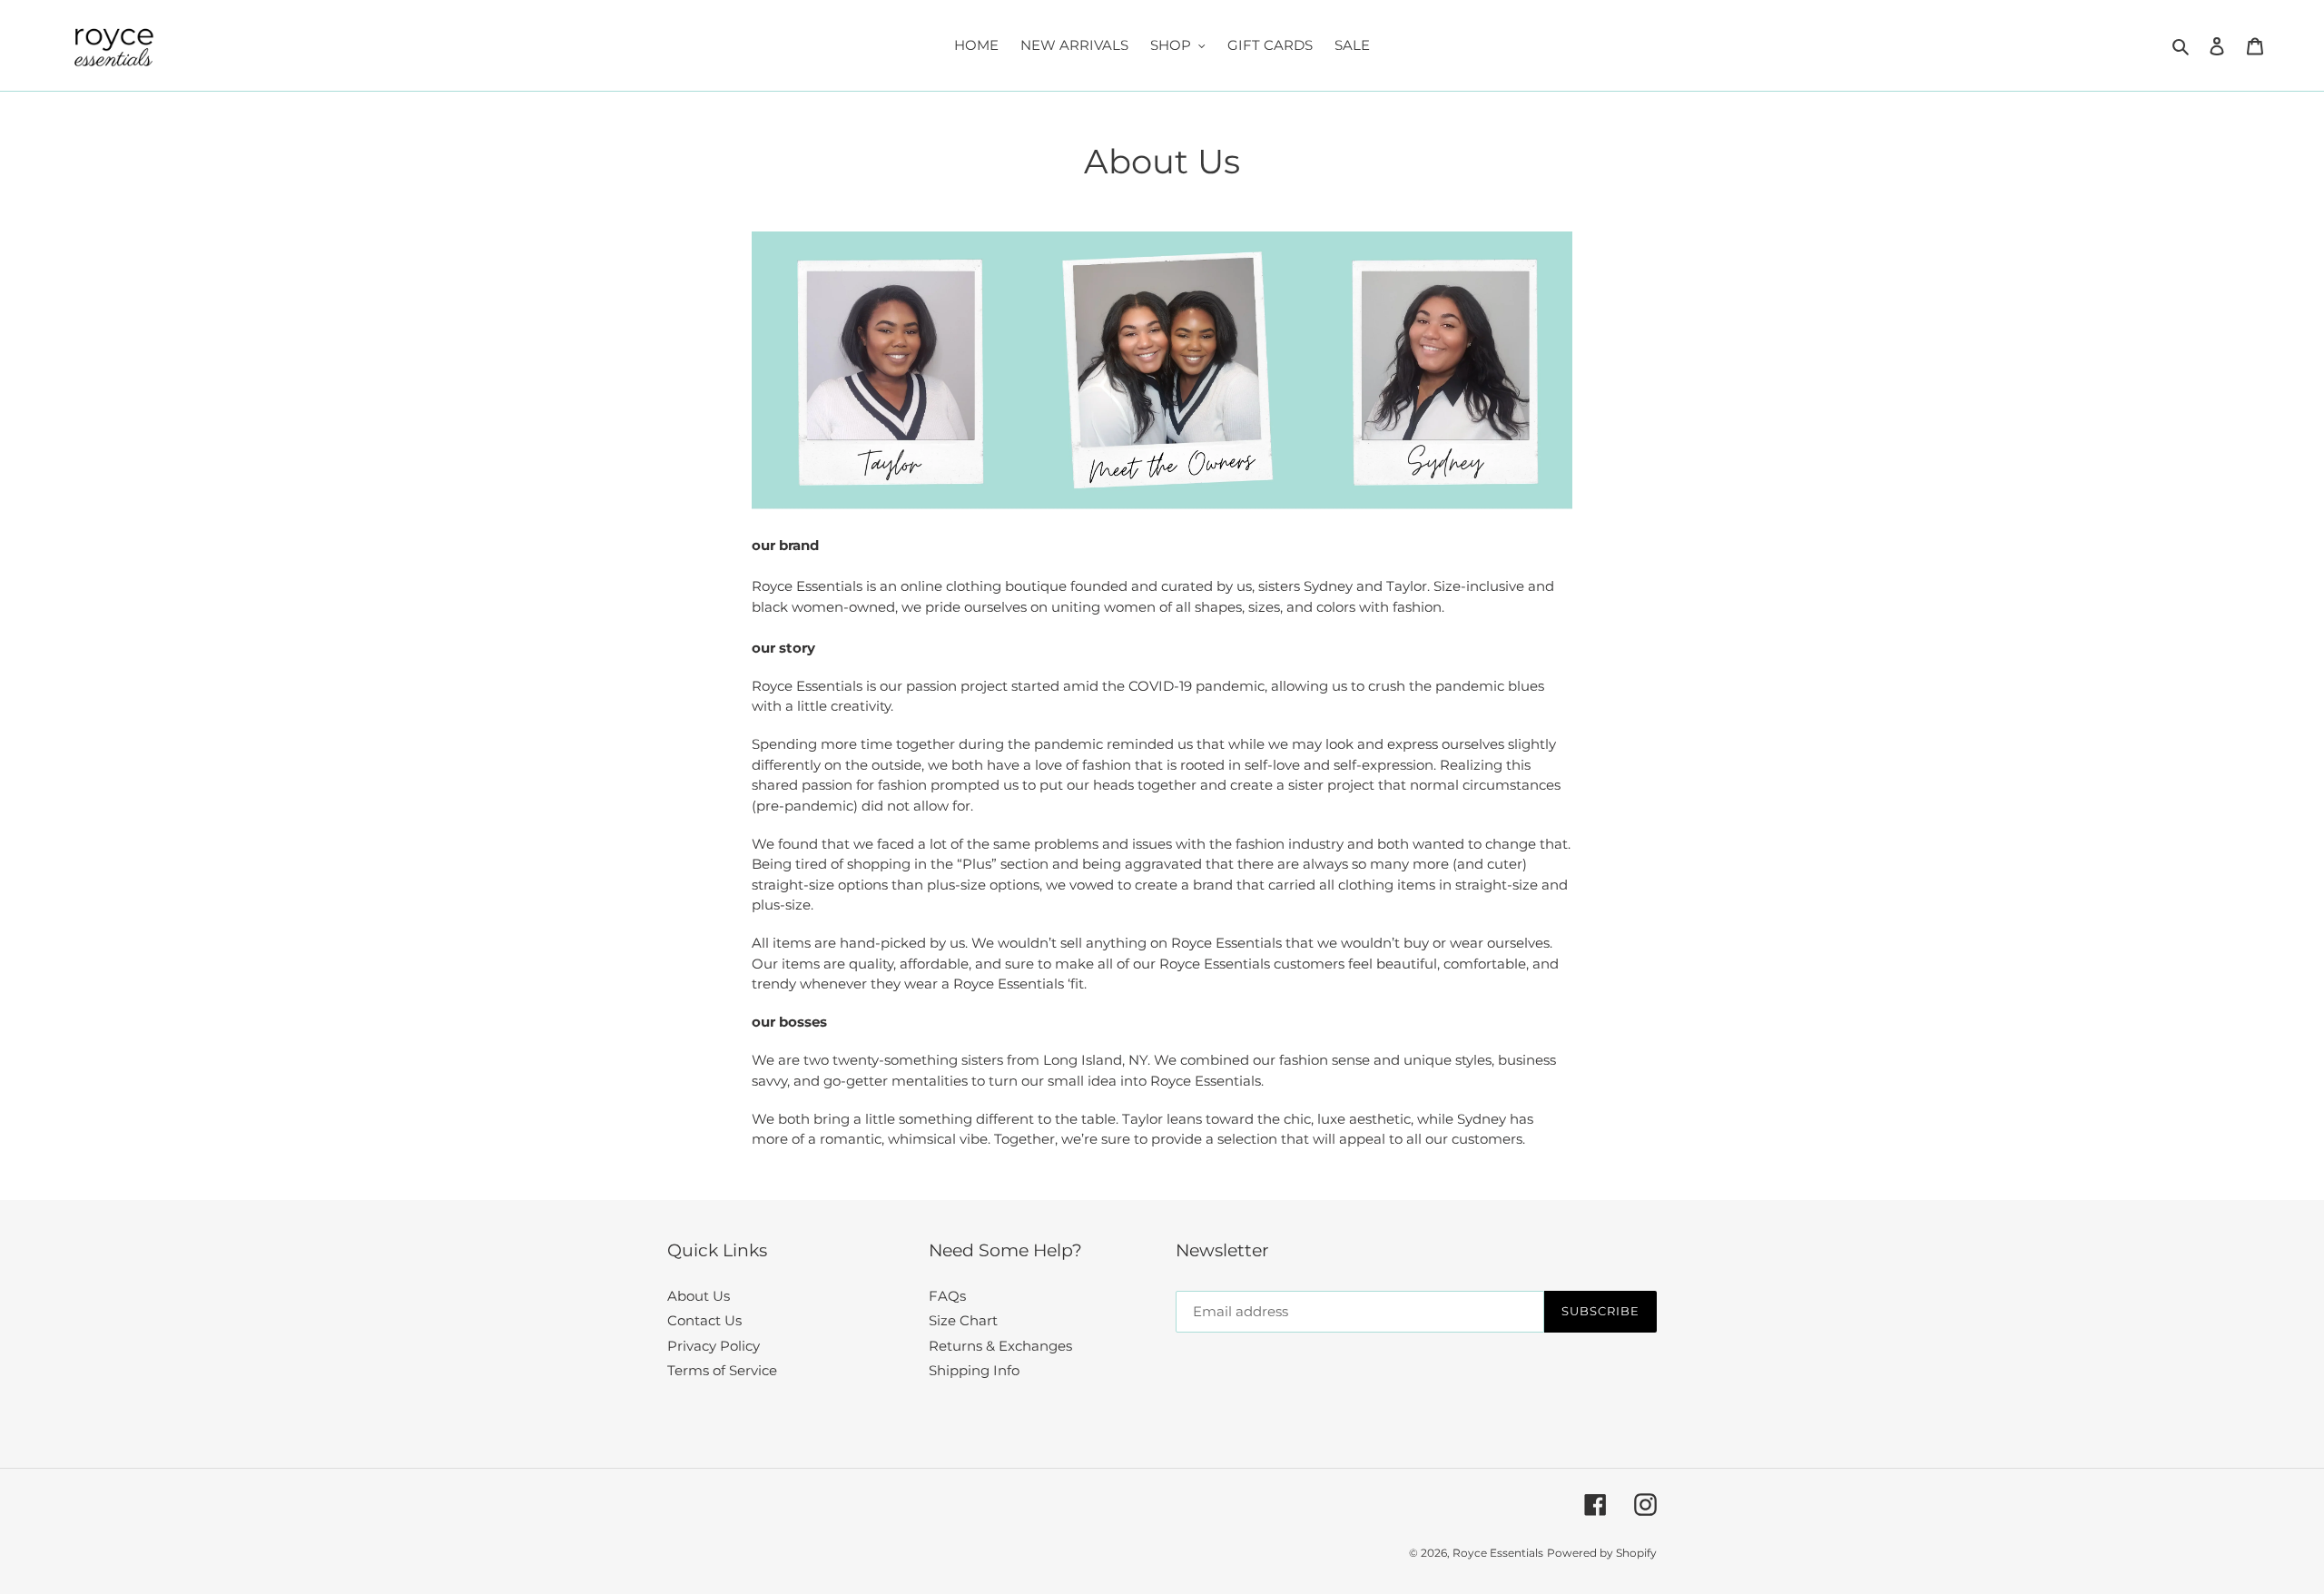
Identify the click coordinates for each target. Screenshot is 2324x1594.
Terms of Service (722, 1370)
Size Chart (963, 1320)
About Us (699, 1296)
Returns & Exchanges (1000, 1346)
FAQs (947, 1296)
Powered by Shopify (1602, 1553)
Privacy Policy (714, 1346)
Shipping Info (974, 1370)
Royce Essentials (1498, 1553)
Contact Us (704, 1320)
